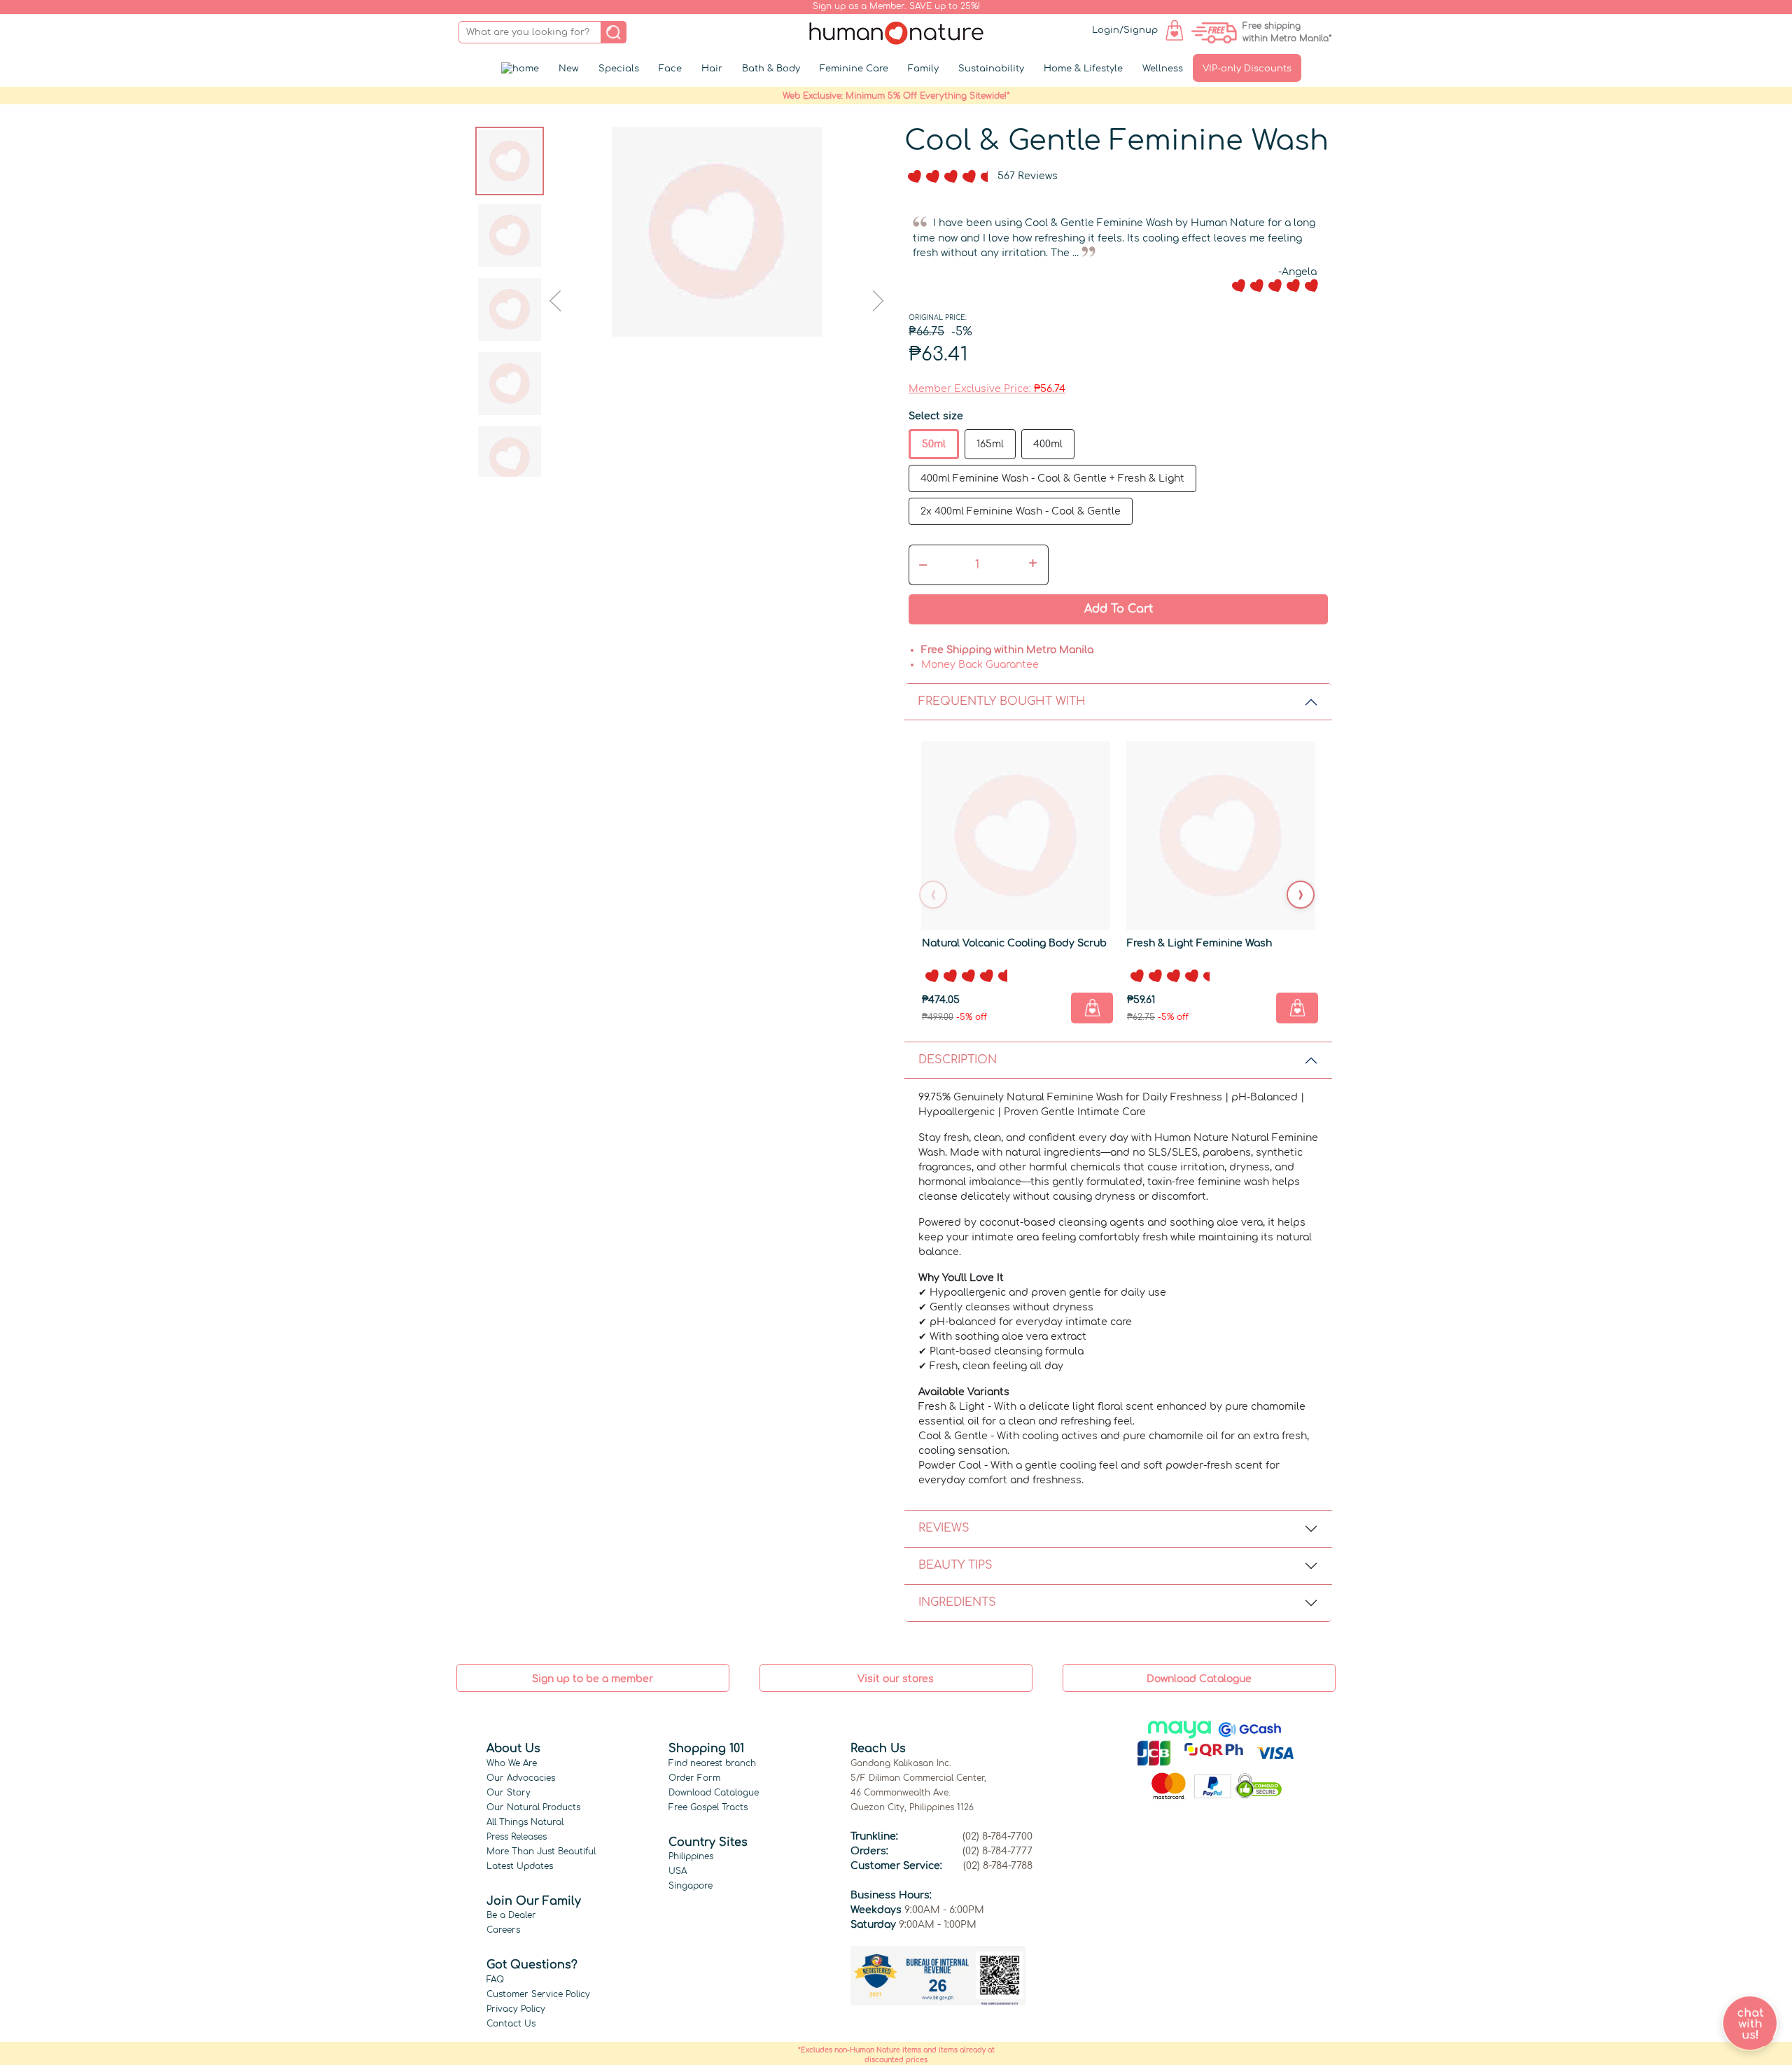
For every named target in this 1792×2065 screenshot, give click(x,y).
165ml (990, 444)
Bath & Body (771, 69)
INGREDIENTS (957, 1602)
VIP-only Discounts (1247, 69)
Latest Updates (520, 1866)
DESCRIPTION (958, 1060)
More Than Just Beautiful (541, 1851)
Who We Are (512, 1763)
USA (678, 1871)
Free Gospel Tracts (708, 1807)
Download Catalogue (714, 1793)
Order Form (694, 1778)
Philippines (691, 1856)
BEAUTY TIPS (955, 1565)
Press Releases (517, 1837)
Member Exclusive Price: (987, 389)
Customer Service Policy (538, 1994)
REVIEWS (944, 1528)
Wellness (1163, 69)
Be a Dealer (511, 1915)
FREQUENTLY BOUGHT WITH (1002, 701)
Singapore (691, 1886)
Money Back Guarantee (980, 665)
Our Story (509, 1793)
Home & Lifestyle (1083, 69)
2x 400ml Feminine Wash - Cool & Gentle (1021, 511)
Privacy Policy (516, 2009)
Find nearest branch (712, 1763)
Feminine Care (854, 69)
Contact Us (511, 2024)
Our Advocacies (521, 1778)
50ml (934, 444)
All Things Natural (525, 1822)
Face (670, 69)
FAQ (495, 1980)
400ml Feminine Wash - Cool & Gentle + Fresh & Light (1052, 478)
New (569, 69)
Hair (712, 69)
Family (923, 69)
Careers (503, 1930)
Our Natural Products (533, 1807)
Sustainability (991, 69)
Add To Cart (1119, 609)
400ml (1048, 444)
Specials (619, 69)
